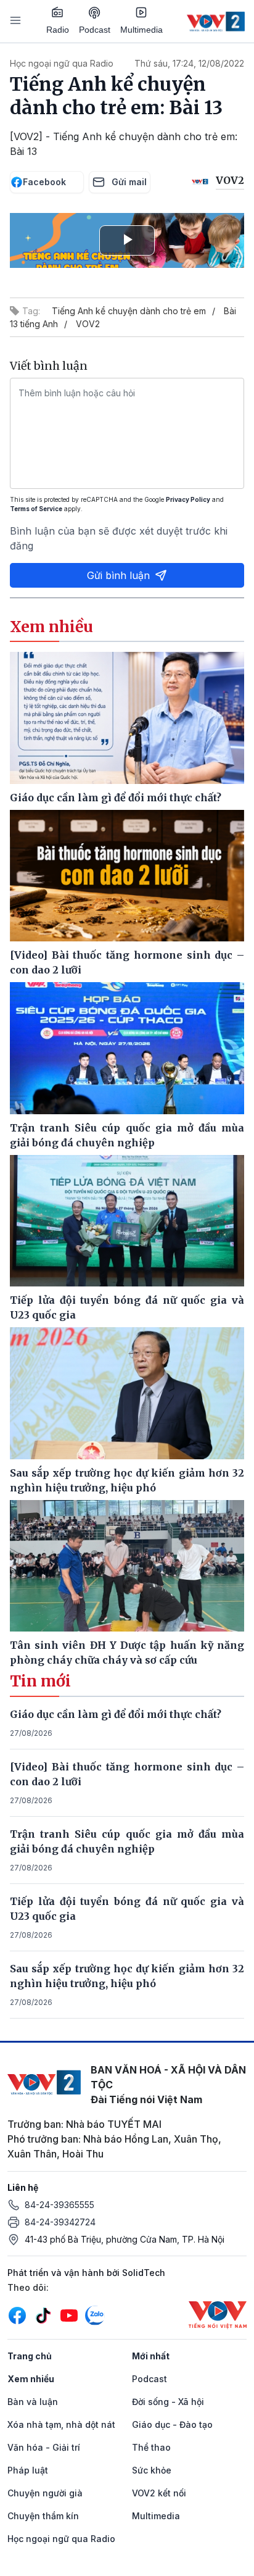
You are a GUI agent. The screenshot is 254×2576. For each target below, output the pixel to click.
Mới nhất (151, 2356)
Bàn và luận (33, 2402)
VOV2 (88, 324)
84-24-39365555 (59, 2205)
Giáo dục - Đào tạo (172, 2424)
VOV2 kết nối (159, 2493)
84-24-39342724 (60, 2222)
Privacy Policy (188, 499)
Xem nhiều (31, 2379)
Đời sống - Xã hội (168, 2402)
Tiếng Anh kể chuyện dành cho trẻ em (129, 311)
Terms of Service (36, 509)
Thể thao (151, 2447)
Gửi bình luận (118, 575)
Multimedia (141, 30)
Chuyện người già (45, 2493)
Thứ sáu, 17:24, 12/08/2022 (189, 63)
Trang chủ (30, 2356)
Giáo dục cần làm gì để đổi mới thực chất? (116, 1714)
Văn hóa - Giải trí (44, 2447)
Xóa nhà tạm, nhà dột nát (61, 2424)
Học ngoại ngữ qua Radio (62, 63)
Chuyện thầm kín (43, 2516)
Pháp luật (28, 2470)
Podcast (95, 30)
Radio (58, 30)
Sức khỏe (152, 2470)
